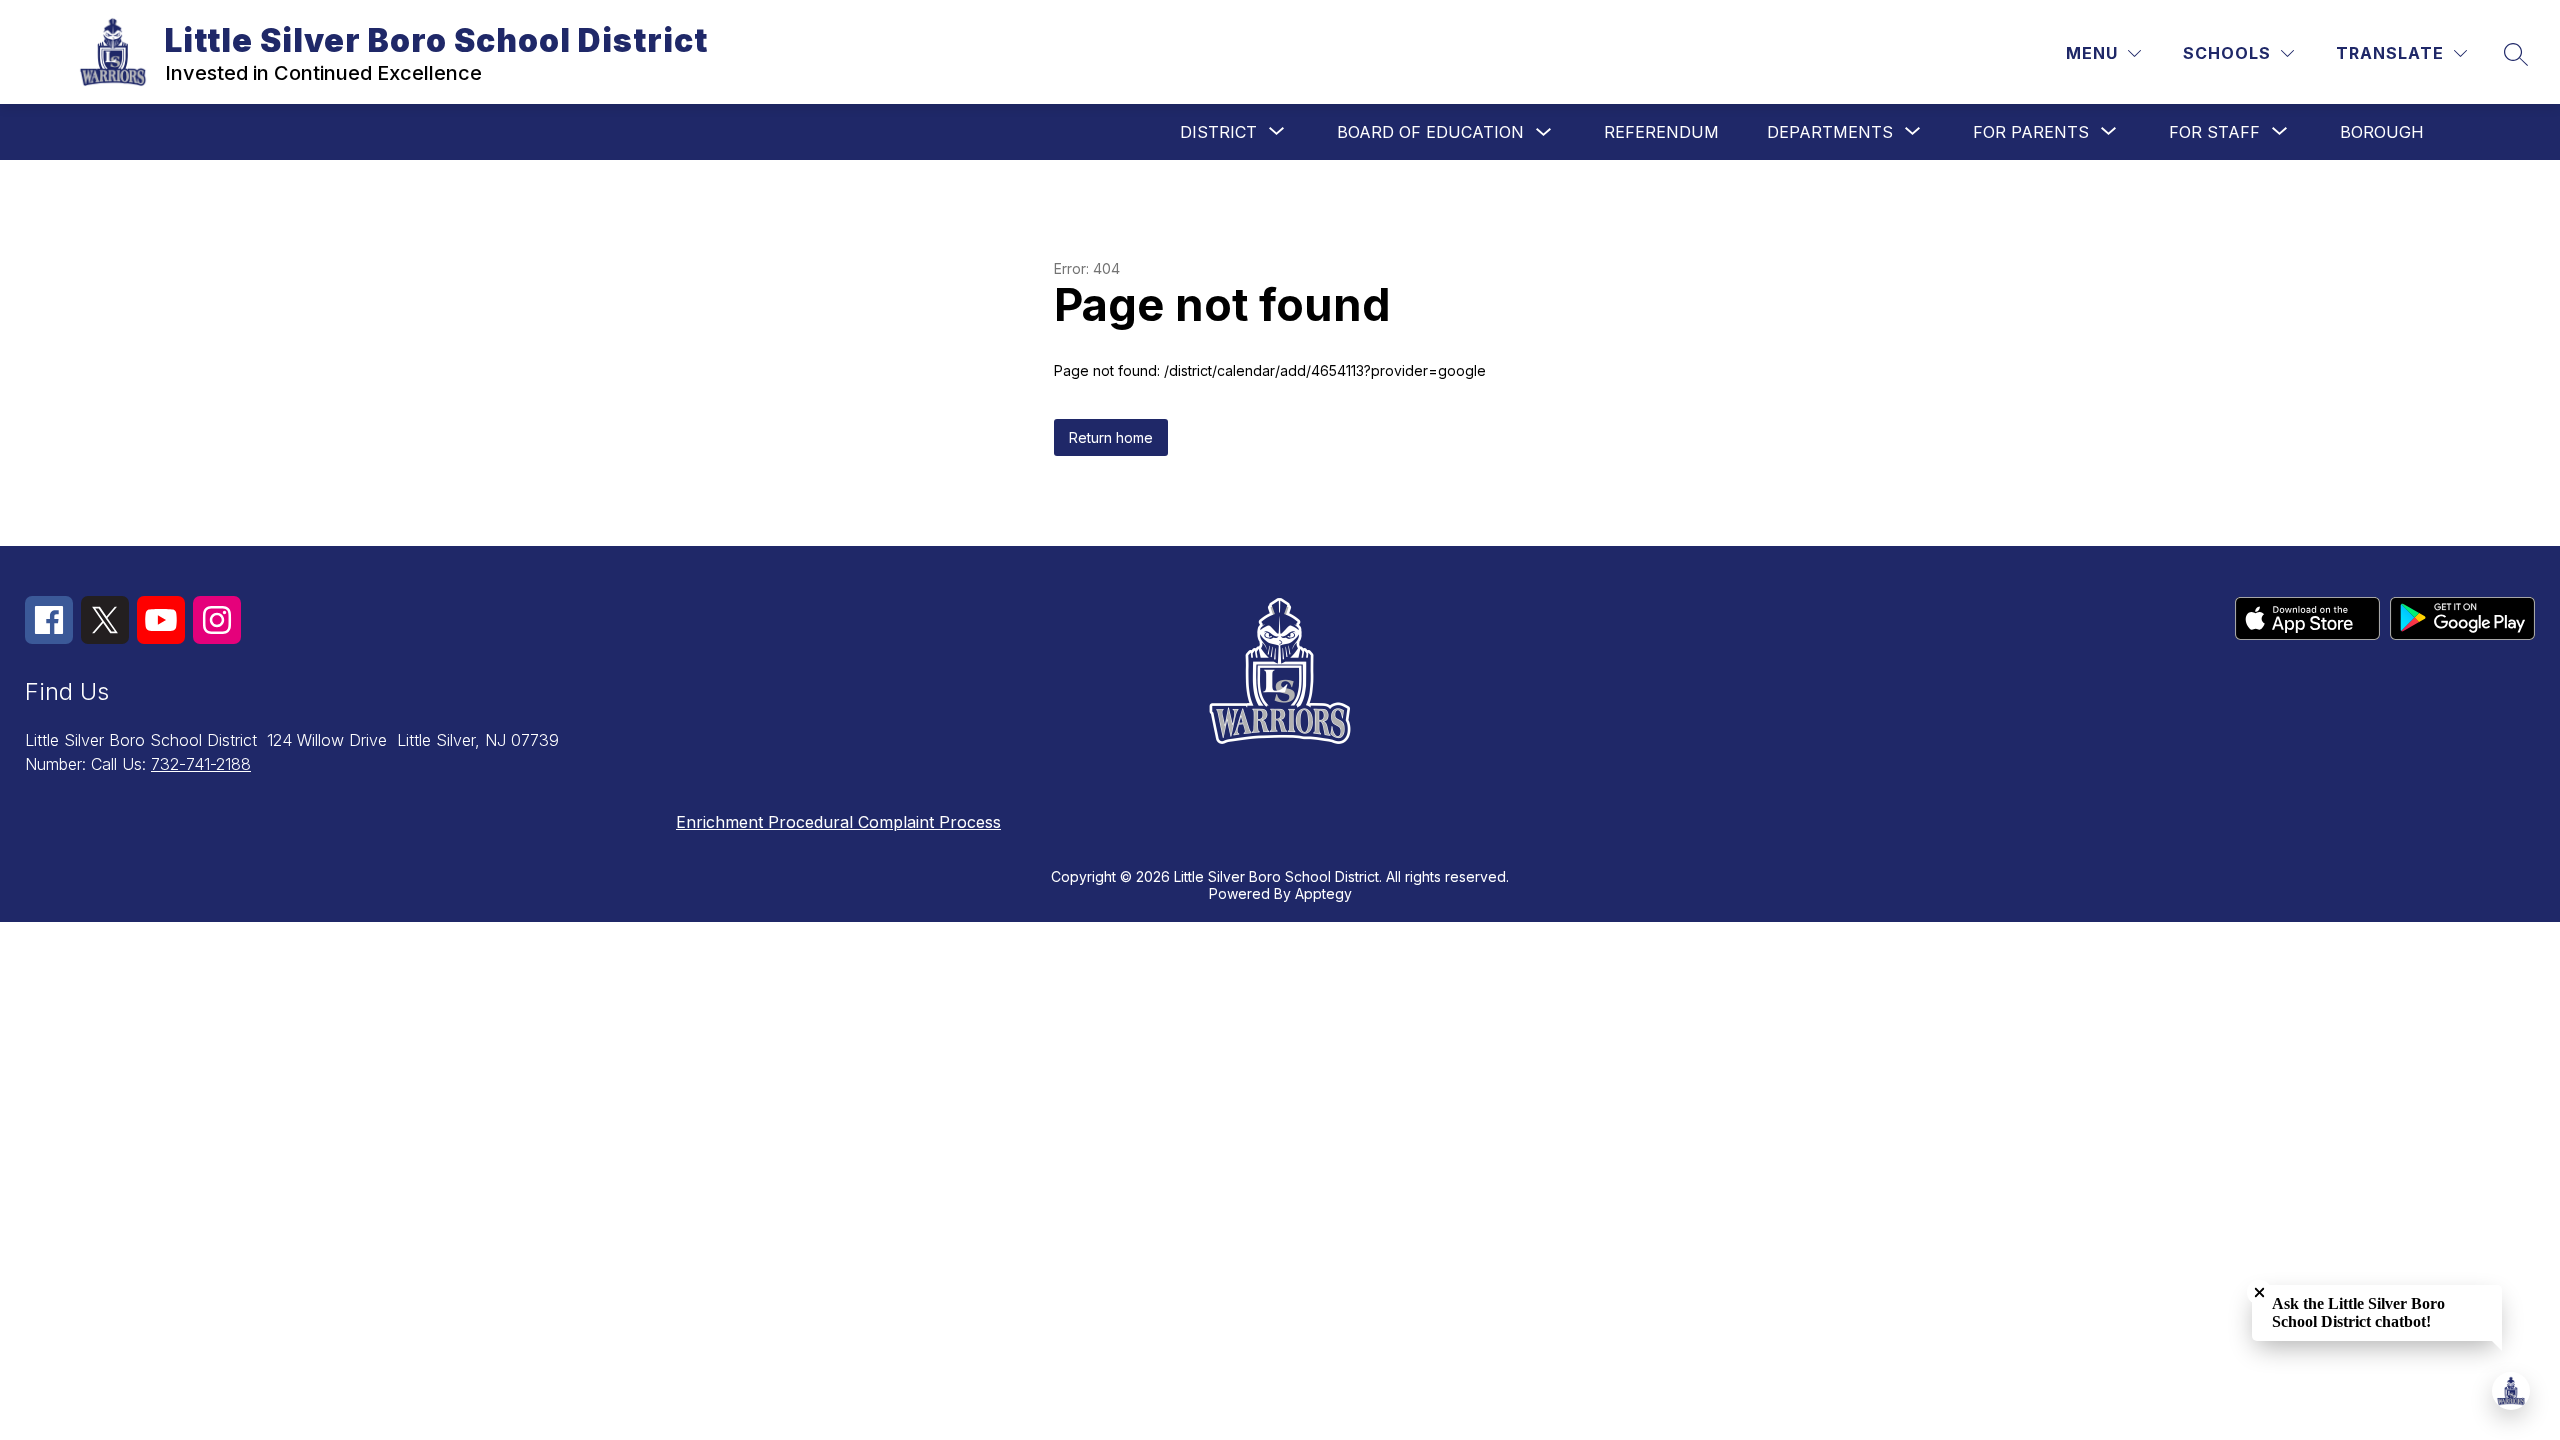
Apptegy (1323, 893)
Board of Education (1430, 132)
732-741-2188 (201, 764)
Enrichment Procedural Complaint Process (838, 822)
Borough (2382, 132)
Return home (1111, 437)
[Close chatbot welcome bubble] (2259, 1292)
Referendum (1661, 132)
